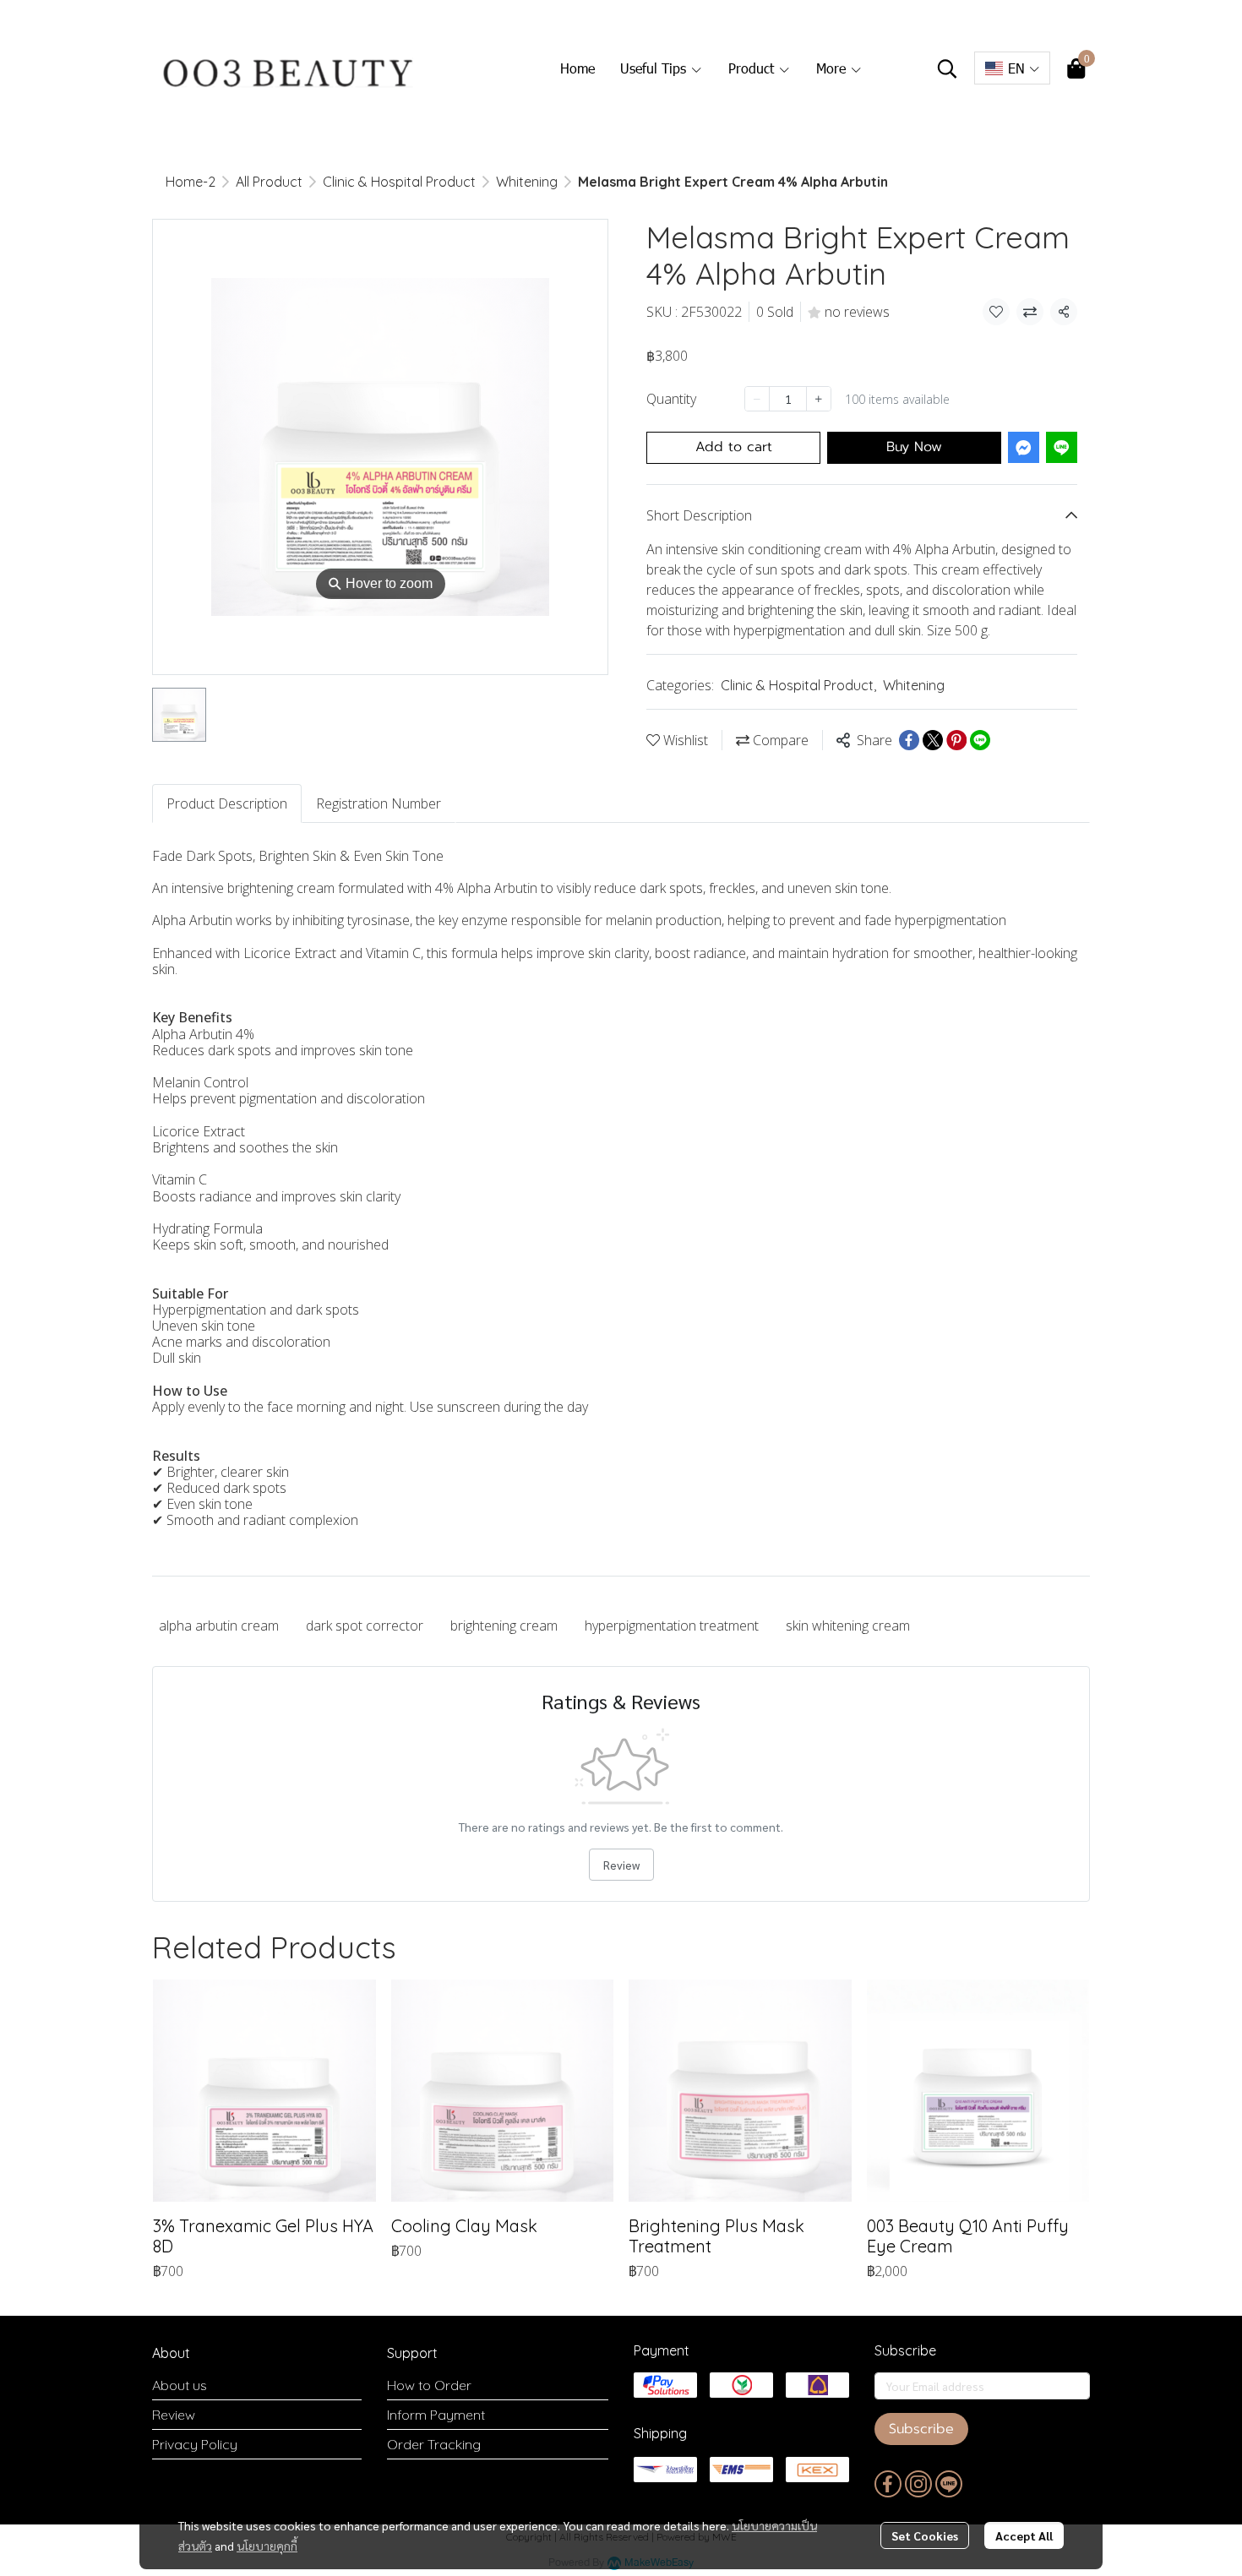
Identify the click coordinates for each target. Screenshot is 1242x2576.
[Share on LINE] (980, 740)
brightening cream (504, 1626)
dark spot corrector (365, 1626)
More (833, 68)
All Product (269, 182)
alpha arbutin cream (219, 1626)
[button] (947, 68)
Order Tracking (434, 2444)
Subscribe (921, 2429)
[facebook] (888, 2484)
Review (621, 1865)
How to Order (429, 2385)
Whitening (527, 182)
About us (180, 2385)
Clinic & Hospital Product (399, 182)
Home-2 (191, 182)
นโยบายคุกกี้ (267, 2546)
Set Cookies (925, 2535)
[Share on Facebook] (909, 740)
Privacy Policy (195, 2444)
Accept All (1024, 2535)
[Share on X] (933, 740)
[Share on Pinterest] (956, 740)
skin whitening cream (848, 1626)
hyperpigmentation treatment (672, 1626)
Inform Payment (436, 2415)
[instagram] (918, 2484)
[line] (949, 2484)
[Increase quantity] (819, 399)
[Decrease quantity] (757, 399)
